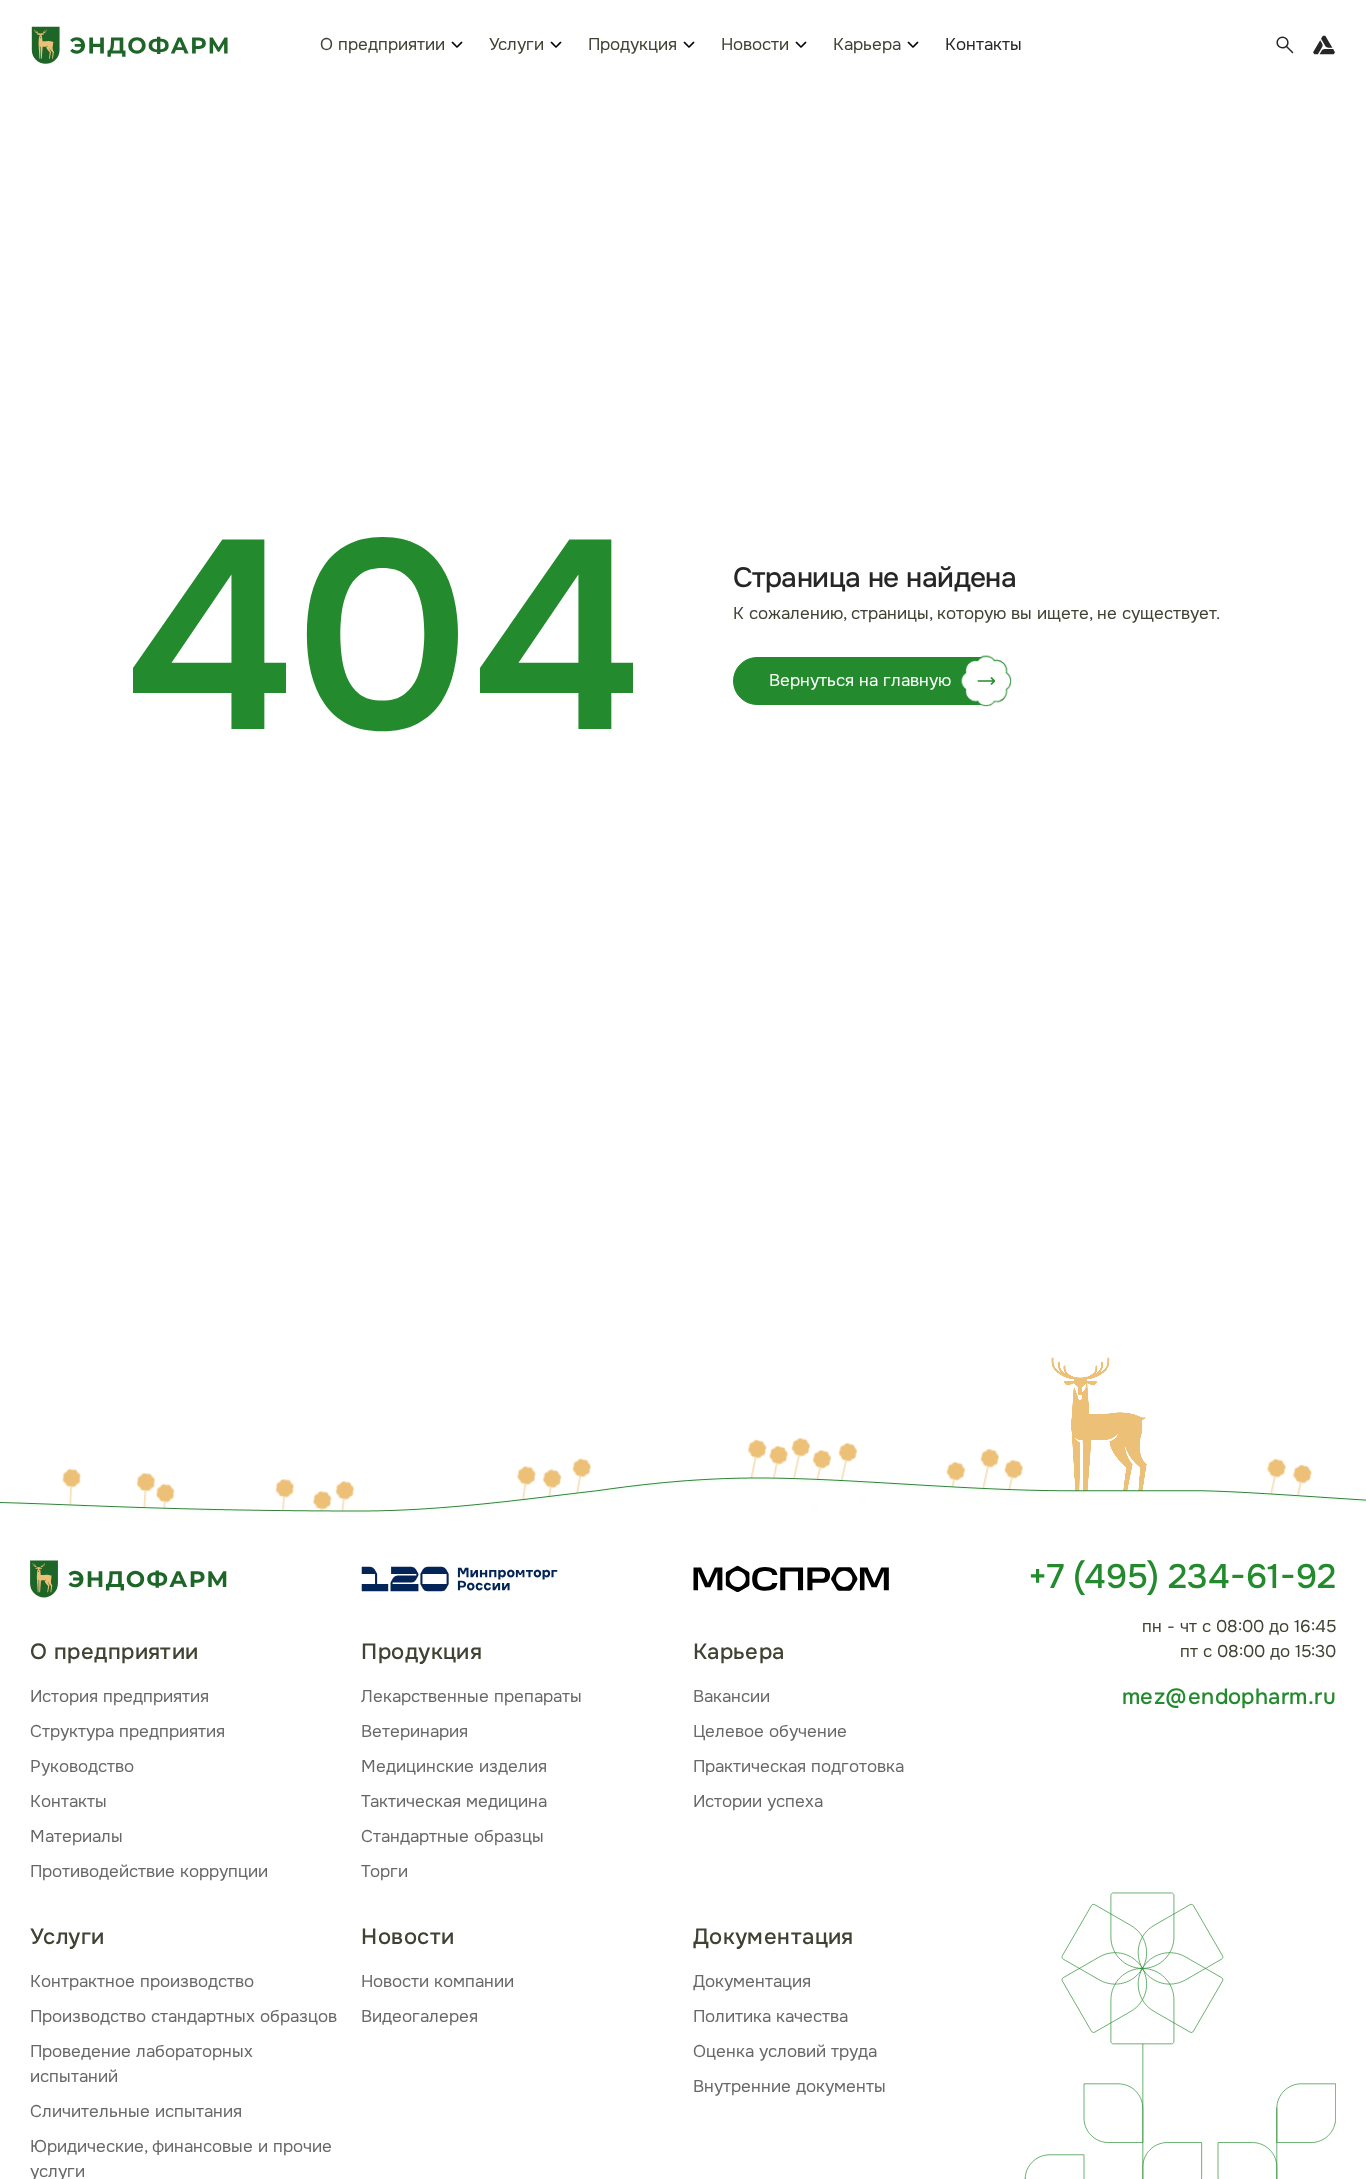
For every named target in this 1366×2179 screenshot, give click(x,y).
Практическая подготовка (798, 1766)
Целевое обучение (770, 1731)
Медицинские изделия (454, 1766)
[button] (1104, 1427)
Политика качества (770, 2016)
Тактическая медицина (454, 1801)
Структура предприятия (127, 1731)
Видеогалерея (419, 2016)
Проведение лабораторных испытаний (141, 2064)
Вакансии (731, 1696)
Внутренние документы (789, 2086)
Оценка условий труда (785, 2051)
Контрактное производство (142, 1981)
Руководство (82, 1766)
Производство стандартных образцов (183, 2016)
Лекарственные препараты (471, 1696)
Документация (752, 1981)
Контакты (983, 44)
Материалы (76, 1836)
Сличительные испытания (136, 2111)
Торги (384, 1871)
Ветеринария (414, 1731)
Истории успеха (758, 1801)
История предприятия (119, 1696)
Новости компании (437, 1981)
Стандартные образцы (452, 1836)
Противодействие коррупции (149, 1871)
